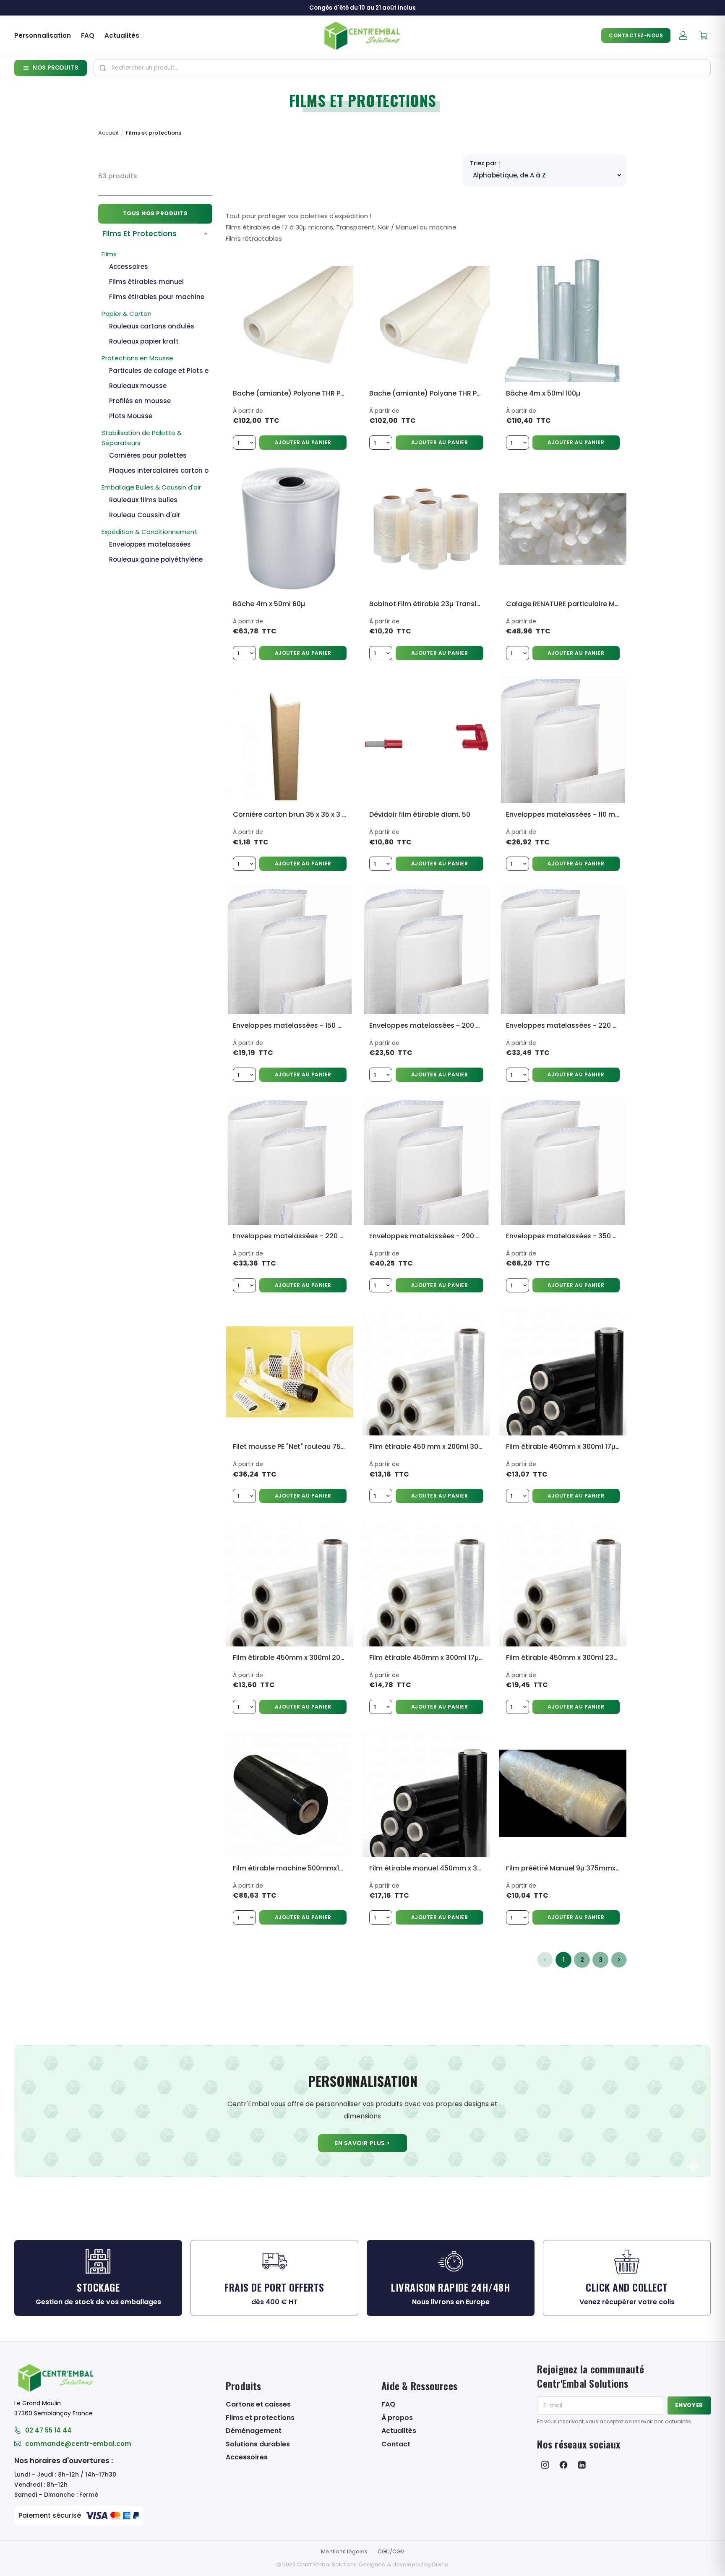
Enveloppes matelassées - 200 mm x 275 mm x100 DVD (426, 1025)
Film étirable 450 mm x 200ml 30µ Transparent (426, 1447)
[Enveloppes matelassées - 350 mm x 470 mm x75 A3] (563, 1161)
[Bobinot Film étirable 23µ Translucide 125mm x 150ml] (426, 529)
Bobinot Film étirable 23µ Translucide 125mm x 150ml (426, 604)
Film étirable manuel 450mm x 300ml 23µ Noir (426, 1868)
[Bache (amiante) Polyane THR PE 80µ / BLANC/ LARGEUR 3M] (290, 318)
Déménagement (254, 2431)
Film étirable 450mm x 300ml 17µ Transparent (426, 1658)
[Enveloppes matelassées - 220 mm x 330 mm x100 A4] (290, 1161)
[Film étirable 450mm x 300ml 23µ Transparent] (563, 1582)
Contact (396, 2444)
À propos (397, 2418)
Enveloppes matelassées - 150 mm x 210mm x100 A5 (290, 1025)
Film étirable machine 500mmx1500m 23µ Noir (290, 1868)
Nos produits (56, 68)
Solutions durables (258, 2444)
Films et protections (260, 2418)
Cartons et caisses (258, 2404)
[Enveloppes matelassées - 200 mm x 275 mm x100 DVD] (426, 950)
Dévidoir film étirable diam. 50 (420, 814)
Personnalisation (43, 35)
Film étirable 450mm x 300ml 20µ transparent (290, 1658)
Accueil (108, 133)
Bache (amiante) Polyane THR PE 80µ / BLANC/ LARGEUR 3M (290, 393)
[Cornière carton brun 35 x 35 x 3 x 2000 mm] (290, 740)
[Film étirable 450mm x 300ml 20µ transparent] (290, 1582)
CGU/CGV (391, 2551)
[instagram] (545, 2465)
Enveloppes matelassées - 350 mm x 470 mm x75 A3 (563, 1236)
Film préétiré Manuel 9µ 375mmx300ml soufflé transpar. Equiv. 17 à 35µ (563, 1868)
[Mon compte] (683, 36)
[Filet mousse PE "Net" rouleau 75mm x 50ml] (290, 1372)
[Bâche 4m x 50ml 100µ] (563, 318)
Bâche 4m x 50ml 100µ (543, 393)
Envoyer (689, 2405)
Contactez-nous (636, 35)
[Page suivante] (619, 1960)
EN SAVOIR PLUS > (362, 2143)
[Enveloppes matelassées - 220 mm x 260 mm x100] (563, 950)
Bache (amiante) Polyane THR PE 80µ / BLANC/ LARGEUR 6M (426, 393)
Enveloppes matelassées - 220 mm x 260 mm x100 (563, 1025)
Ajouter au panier (303, 442)
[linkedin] (582, 2465)
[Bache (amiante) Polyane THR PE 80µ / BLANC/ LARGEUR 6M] (426, 318)
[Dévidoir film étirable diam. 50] (426, 740)
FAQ (88, 35)
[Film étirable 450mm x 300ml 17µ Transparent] (426, 1582)
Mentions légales (344, 2551)
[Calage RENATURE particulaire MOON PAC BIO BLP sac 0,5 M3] (563, 529)
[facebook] (563, 2465)
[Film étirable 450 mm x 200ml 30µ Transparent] (426, 1372)
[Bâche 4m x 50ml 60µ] (290, 529)
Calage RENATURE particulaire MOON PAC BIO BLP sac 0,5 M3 (563, 604)
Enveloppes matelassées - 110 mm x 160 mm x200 (563, 814)
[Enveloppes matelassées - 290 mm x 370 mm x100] (426, 1161)
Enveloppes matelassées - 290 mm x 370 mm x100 (426, 1236)
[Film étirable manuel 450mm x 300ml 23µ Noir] (426, 1793)
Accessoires (247, 2457)
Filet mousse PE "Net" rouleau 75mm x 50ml (290, 1447)
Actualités (122, 35)
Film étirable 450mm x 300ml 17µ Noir (563, 1447)
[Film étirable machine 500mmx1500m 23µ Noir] (290, 1793)
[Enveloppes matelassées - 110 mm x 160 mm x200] (563, 740)
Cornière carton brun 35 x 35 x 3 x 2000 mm (290, 814)
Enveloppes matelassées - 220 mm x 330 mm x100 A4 (290, 1236)
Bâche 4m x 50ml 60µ (269, 604)
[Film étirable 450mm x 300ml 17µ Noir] (563, 1372)
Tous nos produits (155, 213)
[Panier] (703, 36)
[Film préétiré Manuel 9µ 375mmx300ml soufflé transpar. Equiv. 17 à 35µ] (563, 1793)
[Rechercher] (103, 68)
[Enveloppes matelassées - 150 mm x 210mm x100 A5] (290, 950)
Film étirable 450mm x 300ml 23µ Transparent (563, 1658)
